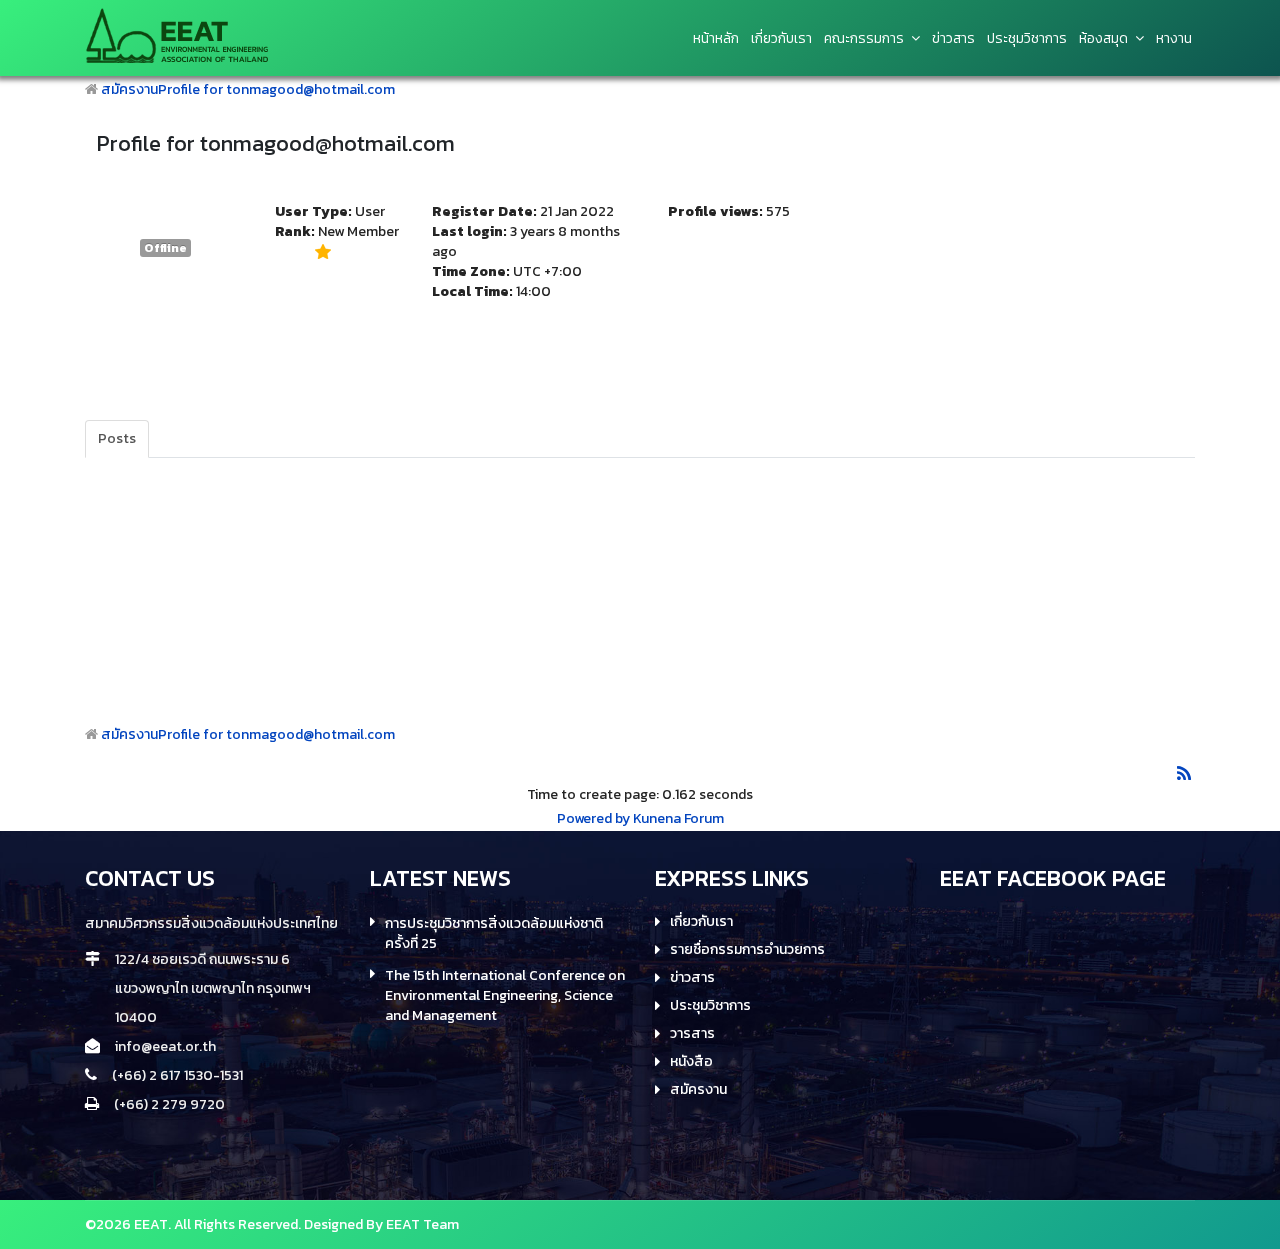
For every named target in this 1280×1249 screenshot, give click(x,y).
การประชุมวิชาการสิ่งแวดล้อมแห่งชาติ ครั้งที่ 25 (494, 934)
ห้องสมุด (1103, 39)
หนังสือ (691, 1062)
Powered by (593, 818)
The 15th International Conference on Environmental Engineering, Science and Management (505, 996)
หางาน (1174, 39)
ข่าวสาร (692, 978)
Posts (117, 438)
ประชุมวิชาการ (1027, 39)
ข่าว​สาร (953, 39)
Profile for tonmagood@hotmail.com (276, 89)
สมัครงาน (129, 89)
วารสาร (692, 1034)
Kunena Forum (678, 818)
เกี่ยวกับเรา (781, 39)
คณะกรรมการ (864, 39)
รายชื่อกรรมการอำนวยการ (747, 950)
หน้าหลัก (716, 39)
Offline (165, 248)
